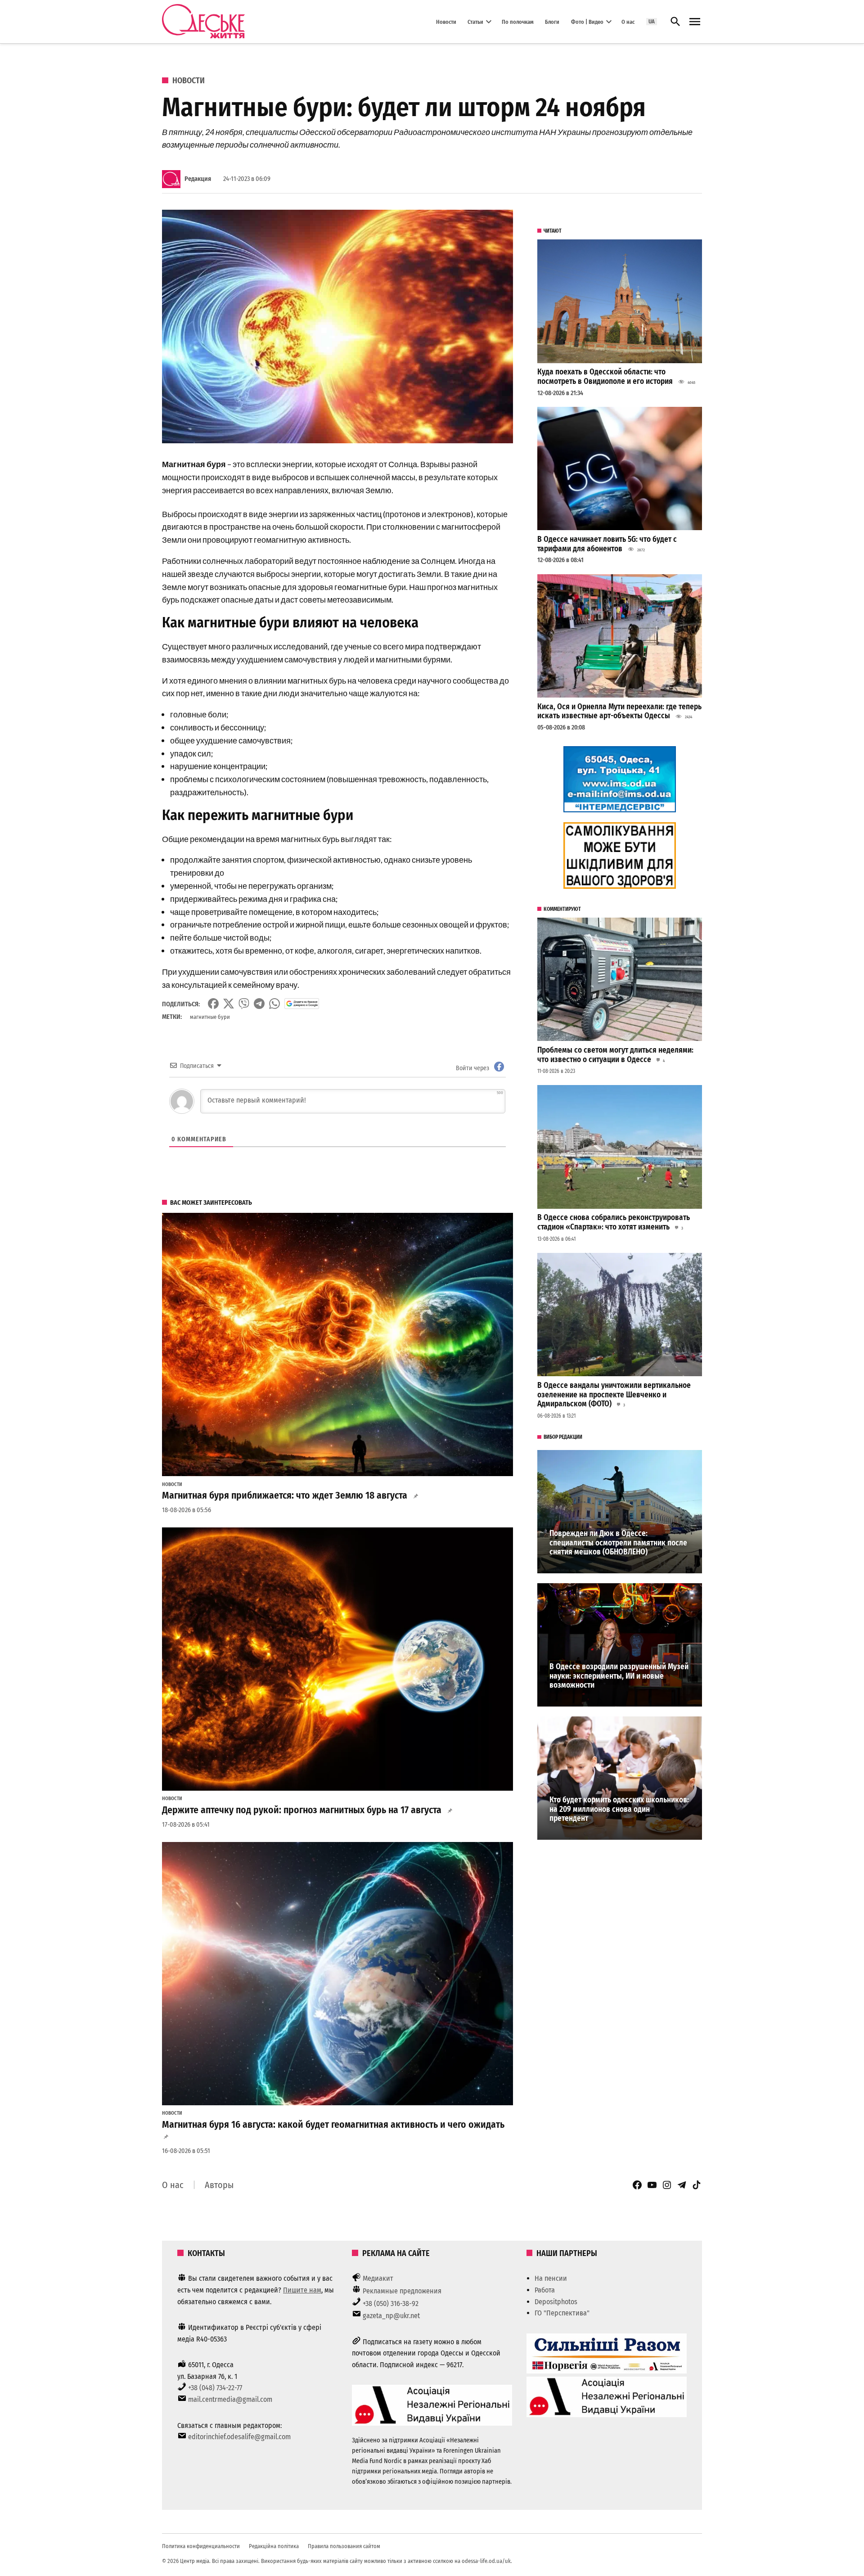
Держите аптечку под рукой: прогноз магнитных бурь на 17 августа (302, 1810)
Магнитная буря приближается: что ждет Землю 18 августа (285, 1495)
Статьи (475, 21)
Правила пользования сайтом (344, 2546)
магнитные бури (210, 1017)
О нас (628, 21)
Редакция (198, 179)
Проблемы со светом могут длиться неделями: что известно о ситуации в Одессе (615, 1055)
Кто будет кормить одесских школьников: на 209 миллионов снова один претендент (619, 1809)
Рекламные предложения (402, 2291)
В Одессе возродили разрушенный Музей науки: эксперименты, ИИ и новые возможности (619, 1676)
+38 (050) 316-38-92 (391, 2304)
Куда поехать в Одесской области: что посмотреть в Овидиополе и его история (605, 377)
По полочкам (518, 21)
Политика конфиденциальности (201, 2546)
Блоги (552, 21)
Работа (545, 2290)
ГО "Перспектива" (562, 2313)
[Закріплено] (695, 22)
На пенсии (551, 2278)
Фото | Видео (587, 21)
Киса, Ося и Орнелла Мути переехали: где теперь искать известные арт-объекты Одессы (619, 712)
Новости (446, 21)
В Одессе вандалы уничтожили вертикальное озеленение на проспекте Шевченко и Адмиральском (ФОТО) (614, 1395)
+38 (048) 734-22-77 (215, 2388)
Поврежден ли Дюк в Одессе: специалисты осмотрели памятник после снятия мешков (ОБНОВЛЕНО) (618, 1543)
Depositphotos (556, 2302)
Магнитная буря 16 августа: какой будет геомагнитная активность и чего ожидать (333, 2125)
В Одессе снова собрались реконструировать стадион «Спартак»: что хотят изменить (614, 1222)
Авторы (219, 2185)
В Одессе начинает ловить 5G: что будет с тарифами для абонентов (607, 544)
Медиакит (378, 2278)
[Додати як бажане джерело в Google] (302, 1004)
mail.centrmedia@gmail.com (230, 2399)
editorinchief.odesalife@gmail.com (239, 2437)
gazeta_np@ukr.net (391, 2316)
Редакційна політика (274, 2546)
